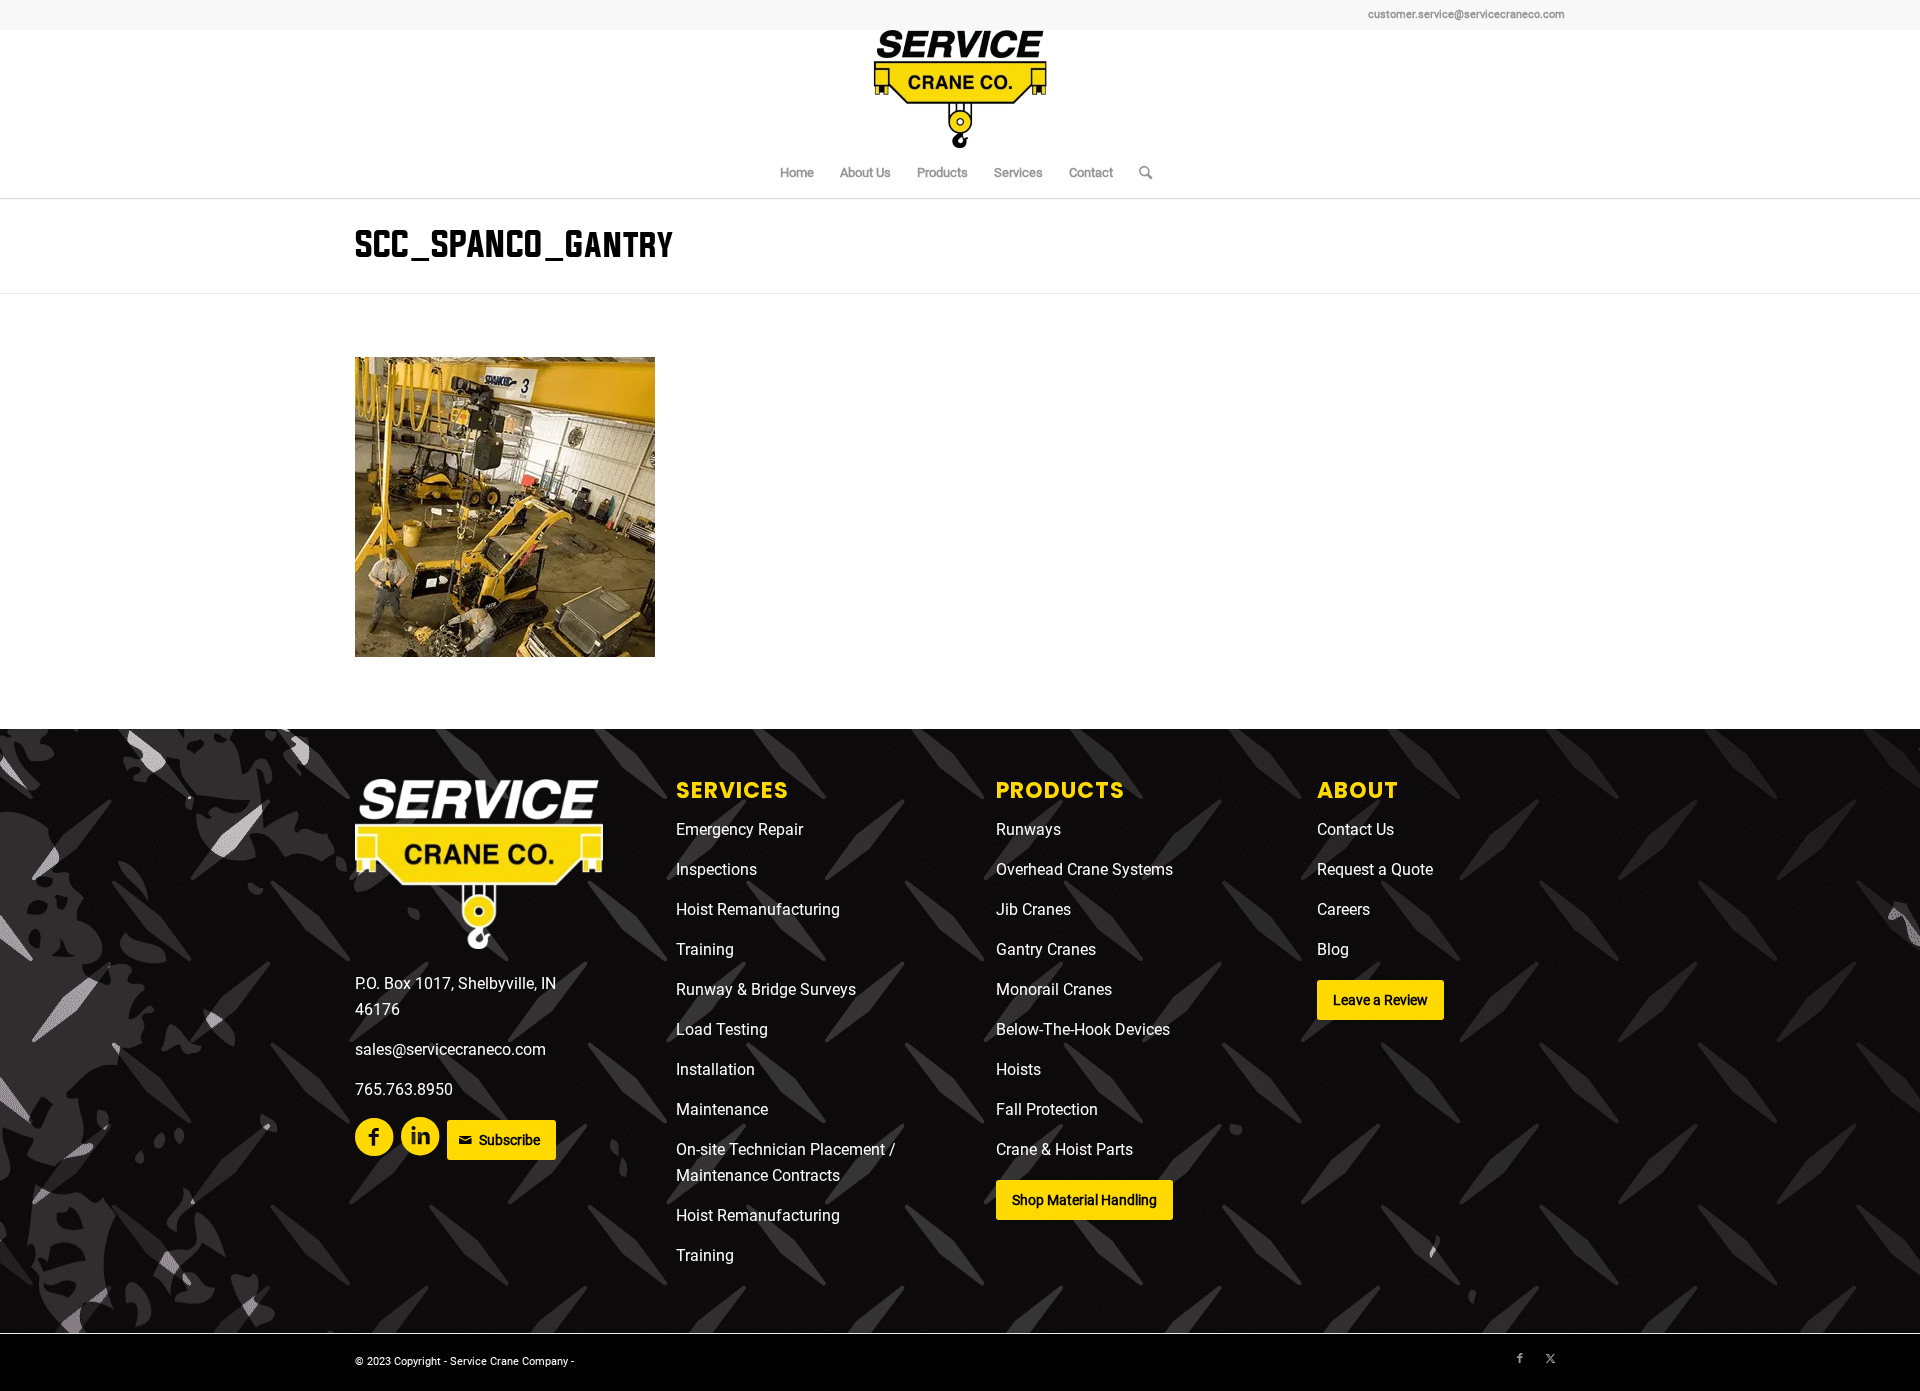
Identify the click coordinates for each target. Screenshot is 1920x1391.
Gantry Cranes (1046, 949)
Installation (715, 1069)
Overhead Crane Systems (1084, 869)
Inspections (716, 869)
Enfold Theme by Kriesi (634, 1361)
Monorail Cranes (1054, 989)
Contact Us (1355, 829)
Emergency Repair (739, 829)
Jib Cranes (1033, 909)
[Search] (1139, 173)
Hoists (1018, 1069)
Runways (1028, 829)
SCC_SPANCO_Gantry (514, 245)
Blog (1333, 949)
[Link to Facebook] (1520, 1359)
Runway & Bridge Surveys (766, 989)
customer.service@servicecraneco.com (1466, 14)
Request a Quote (1375, 869)
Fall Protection (1047, 1109)
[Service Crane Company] (960, 89)
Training (705, 949)
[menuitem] (797, 173)
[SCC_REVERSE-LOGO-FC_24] (479, 868)
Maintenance (722, 1109)
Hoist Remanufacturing (758, 909)
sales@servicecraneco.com (450, 1049)
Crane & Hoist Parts (1064, 1149)
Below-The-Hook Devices (1083, 1029)
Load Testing (722, 1029)
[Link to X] (1550, 1359)
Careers (1343, 909)
